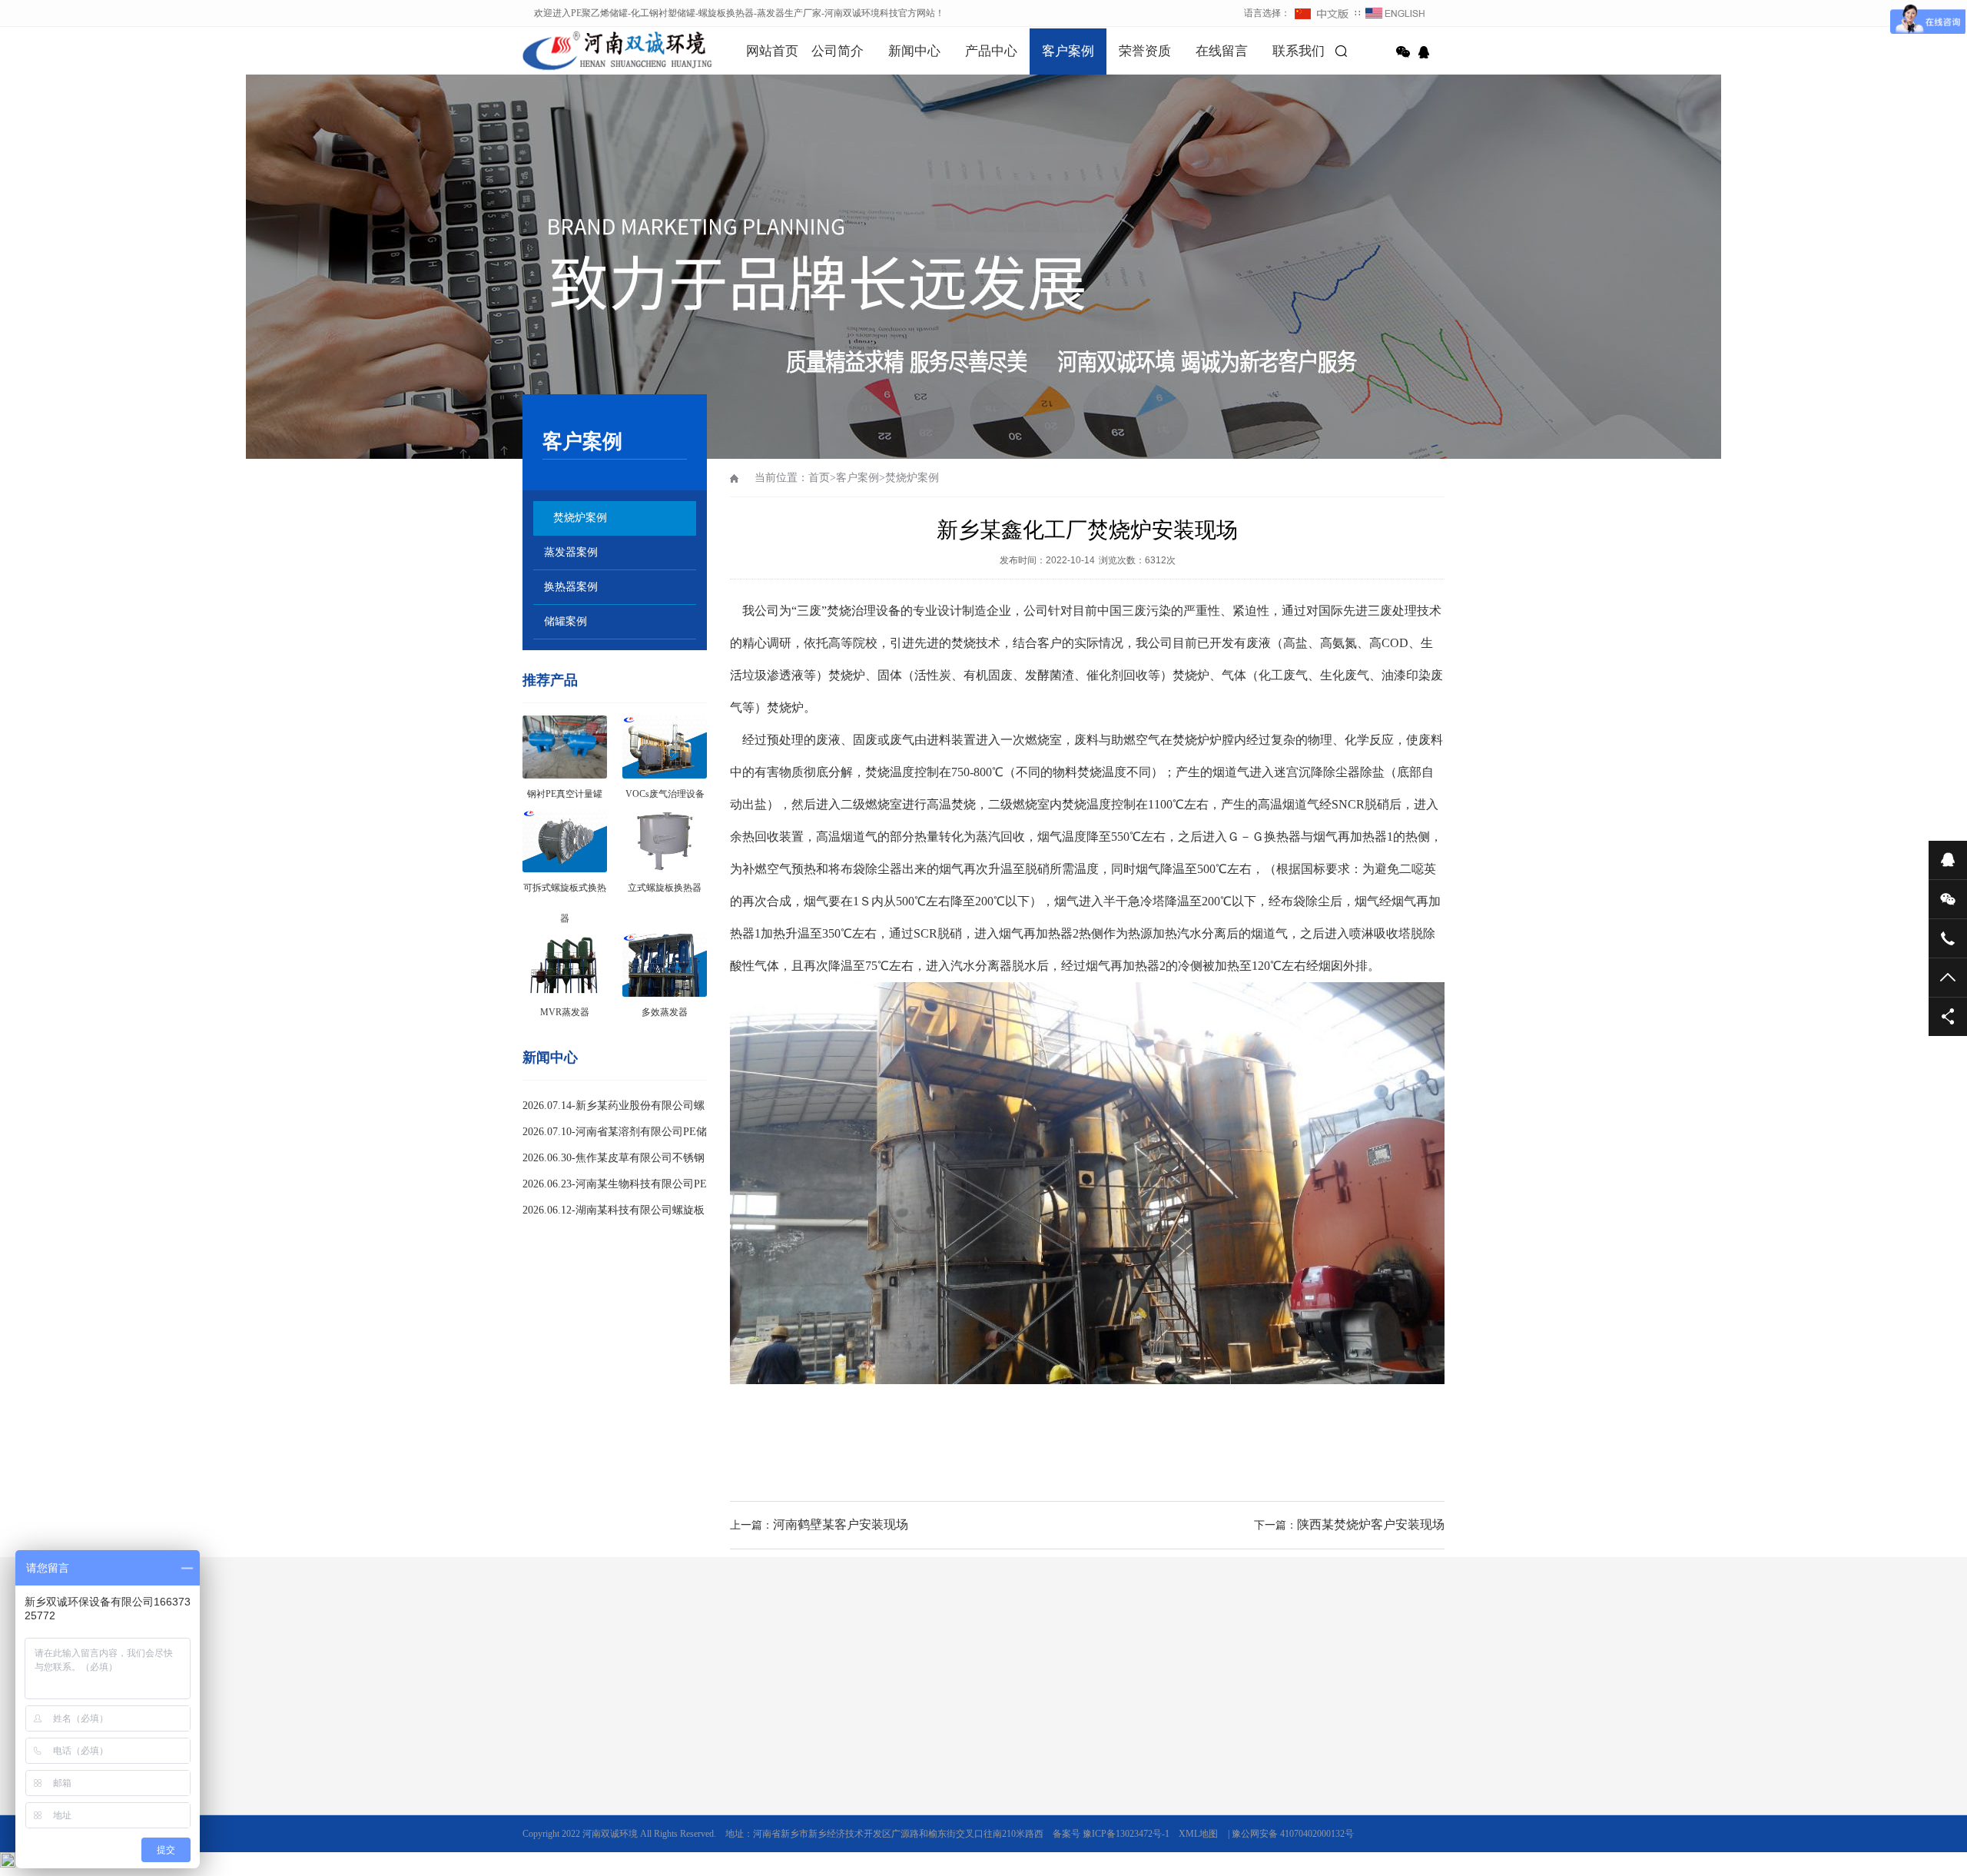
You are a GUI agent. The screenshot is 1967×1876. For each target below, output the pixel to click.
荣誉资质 (1145, 51)
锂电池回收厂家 (672, 1660)
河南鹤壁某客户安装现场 (841, 1524)
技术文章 (687, 1779)
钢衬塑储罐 (838, 1801)
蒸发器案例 (571, 552)
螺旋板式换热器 (1017, 1660)
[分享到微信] (1403, 52)
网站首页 (772, 51)
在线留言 (1222, 51)
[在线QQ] (1426, 52)
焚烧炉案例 (580, 518)
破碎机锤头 (1092, 1660)
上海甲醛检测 (828, 1660)
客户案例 (1068, 51)
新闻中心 (914, 51)
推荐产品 (550, 680)
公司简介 (838, 51)
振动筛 (1202, 1660)
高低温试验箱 (753, 1660)
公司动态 (687, 1758)
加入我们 (541, 1779)
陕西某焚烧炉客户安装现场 (1371, 1524)
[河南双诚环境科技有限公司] (592, 50)
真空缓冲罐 (838, 1822)
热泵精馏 (833, 1865)
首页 (819, 478)
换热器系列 (838, 1758)
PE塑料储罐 (838, 1779)
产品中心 (991, 51)
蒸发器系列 (838, 1844)
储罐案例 (566, 621)
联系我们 (1299, 51)
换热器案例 (571, 587)
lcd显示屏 (1152, 1660)
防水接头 (947, 1660)
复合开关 (893, 1660)
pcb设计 (605, 1660)
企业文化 (541, 1758)
